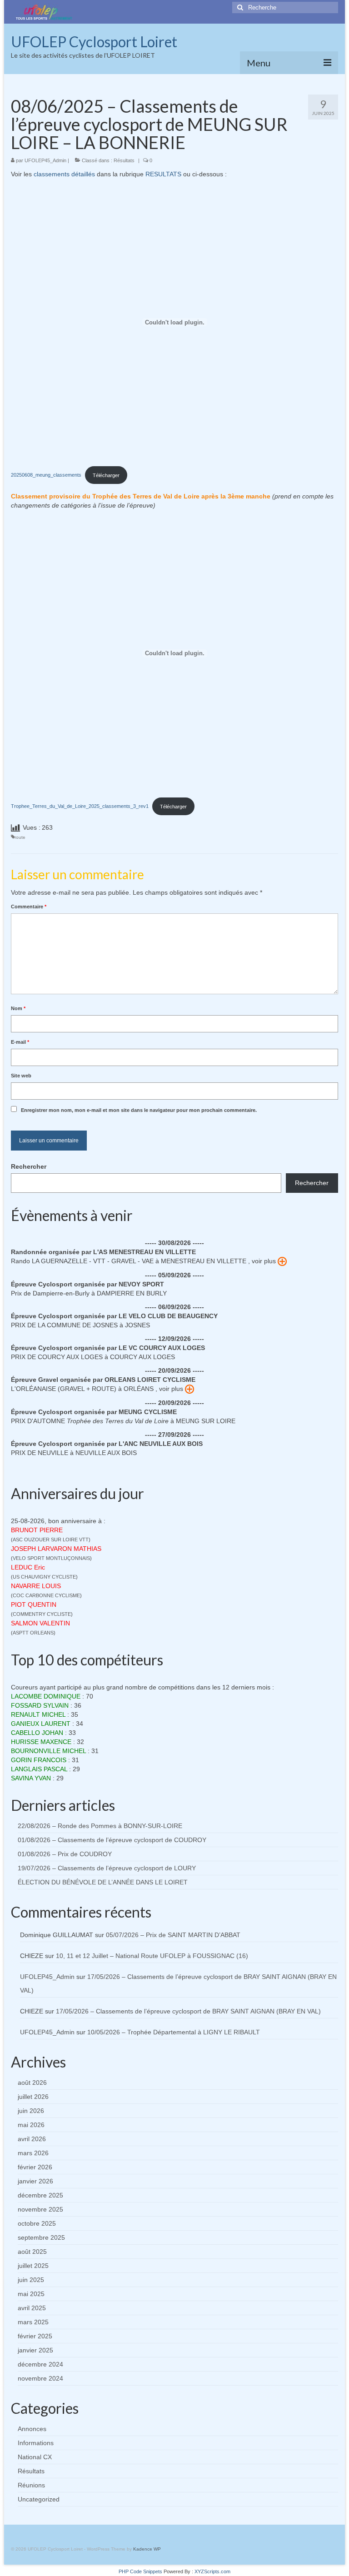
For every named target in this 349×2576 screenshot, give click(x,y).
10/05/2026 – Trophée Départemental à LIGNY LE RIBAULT (174, 2032)
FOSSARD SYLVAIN (40, 1705)
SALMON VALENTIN (40, 1623)
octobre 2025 (37, 2223)
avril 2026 (32, 2139)
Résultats (124, 160)
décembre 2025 (40, 2195)
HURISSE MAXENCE (41, 1742)
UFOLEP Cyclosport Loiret (94, 42)
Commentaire (29, 907)
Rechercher (29, 1166)
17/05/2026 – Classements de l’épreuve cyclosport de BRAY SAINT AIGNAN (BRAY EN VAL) (188, 2011)
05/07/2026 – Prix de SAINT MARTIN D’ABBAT (173, 1935)
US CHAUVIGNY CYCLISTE (44, 1577)
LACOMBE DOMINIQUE (46, 1696)
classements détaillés (64, 174)
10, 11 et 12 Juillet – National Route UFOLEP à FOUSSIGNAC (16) (152, 1956)
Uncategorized (39, 2499)
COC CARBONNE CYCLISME (46, 1595)
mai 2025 (31, 2294)
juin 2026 (31, 2111)
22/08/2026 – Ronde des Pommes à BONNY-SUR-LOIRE (100, 1826)
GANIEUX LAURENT (41, 1724)
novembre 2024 (40, 2378)
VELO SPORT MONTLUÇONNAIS (51, 1558)
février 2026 (35, 2167)
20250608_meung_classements (46, 475)
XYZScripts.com (212, 2571)
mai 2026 (31, 2125)
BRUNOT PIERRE (37, 1530)
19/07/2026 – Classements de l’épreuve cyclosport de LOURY (107, 1868)
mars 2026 (33, 2153)
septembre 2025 (41, 2237)
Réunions (31, 2485)
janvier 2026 (35, 2181)
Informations (36, 2443)
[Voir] (282, 1261)
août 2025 (32, 2252)
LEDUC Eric (28, 1567)
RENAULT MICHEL (38, 1714)
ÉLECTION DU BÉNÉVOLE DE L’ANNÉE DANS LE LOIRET (103, 1882)
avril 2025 (32, 2308)
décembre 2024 (40, 2364)
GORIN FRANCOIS (39, 1760)
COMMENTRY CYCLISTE (42, 1614)
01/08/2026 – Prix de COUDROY (65, 1854)
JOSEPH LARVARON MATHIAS (56, 1549)
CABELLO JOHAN (37, 1733)
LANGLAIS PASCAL (39, 1769)
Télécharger (106, 475)
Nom (18, 1008)
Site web (21, 1076)
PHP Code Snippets (140, 2571)
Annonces (32, 2429)
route (20, 837)
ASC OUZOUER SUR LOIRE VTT (51, 1540)
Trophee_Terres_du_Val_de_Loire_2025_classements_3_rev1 (80, 807)
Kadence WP (147, 2549)
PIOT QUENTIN (34, 1604)
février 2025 (35, 2336)
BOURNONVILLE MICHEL (48, 1751)
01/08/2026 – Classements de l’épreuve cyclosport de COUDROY (112, 1840)
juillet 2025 (33, 2266)
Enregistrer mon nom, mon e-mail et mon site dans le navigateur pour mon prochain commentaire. (139, 1110)
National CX (35, 2457)
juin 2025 (31, 2280)
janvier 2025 (35, 2350)
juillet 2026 (33, 2097)
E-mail (20, 1042)
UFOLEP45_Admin (45, 160)
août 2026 (32, 2083)
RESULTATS (163, 174)
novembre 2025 (40, 2209)
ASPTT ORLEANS (33, 1633)
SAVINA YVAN (31, 1778)
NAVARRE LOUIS (36, 1586)
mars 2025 (33, 2322)
